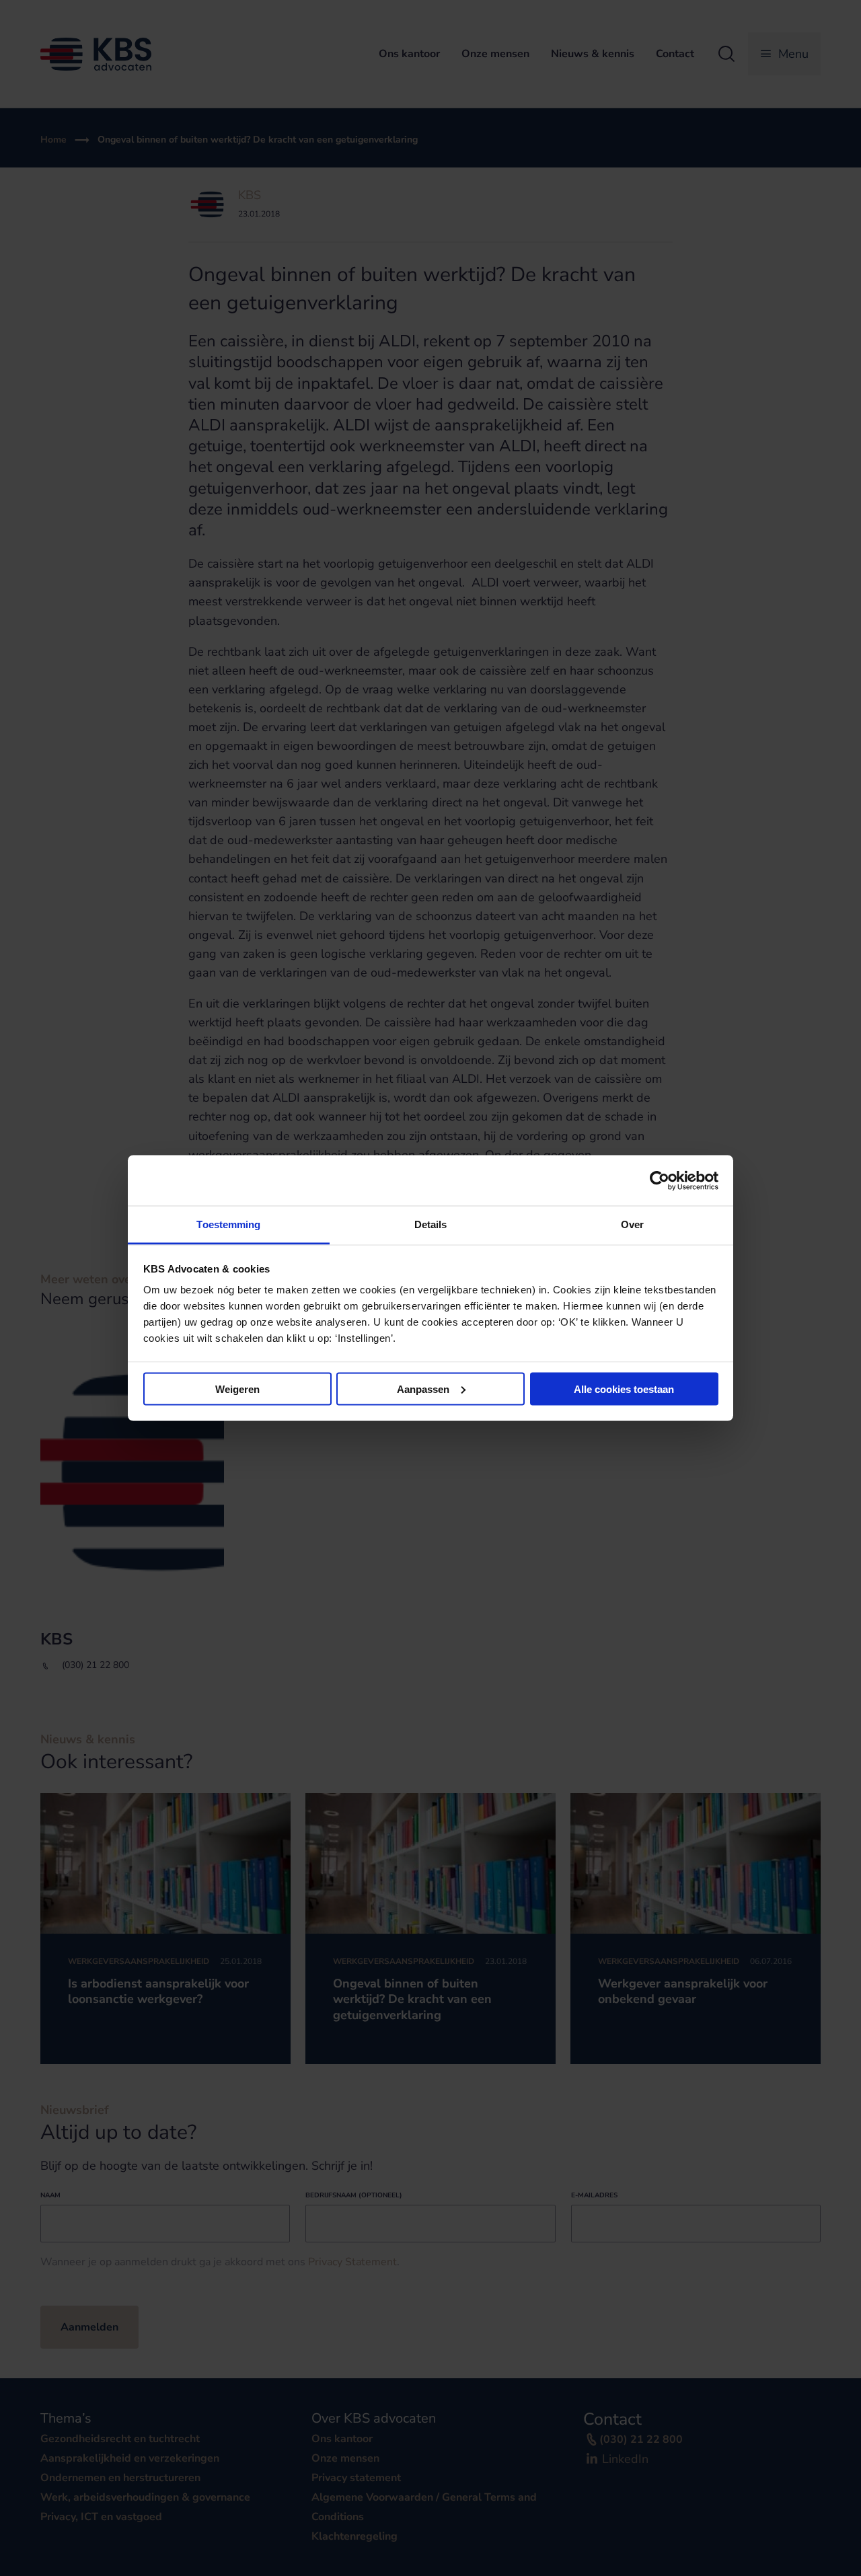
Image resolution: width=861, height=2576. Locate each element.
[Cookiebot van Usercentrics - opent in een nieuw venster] (660, 1180)
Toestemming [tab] (228, 1224)
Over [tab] (632, 1224)
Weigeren (237, 1389)
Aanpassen (423, 1389)
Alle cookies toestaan (624, 1389)
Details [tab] (431, 1224)
